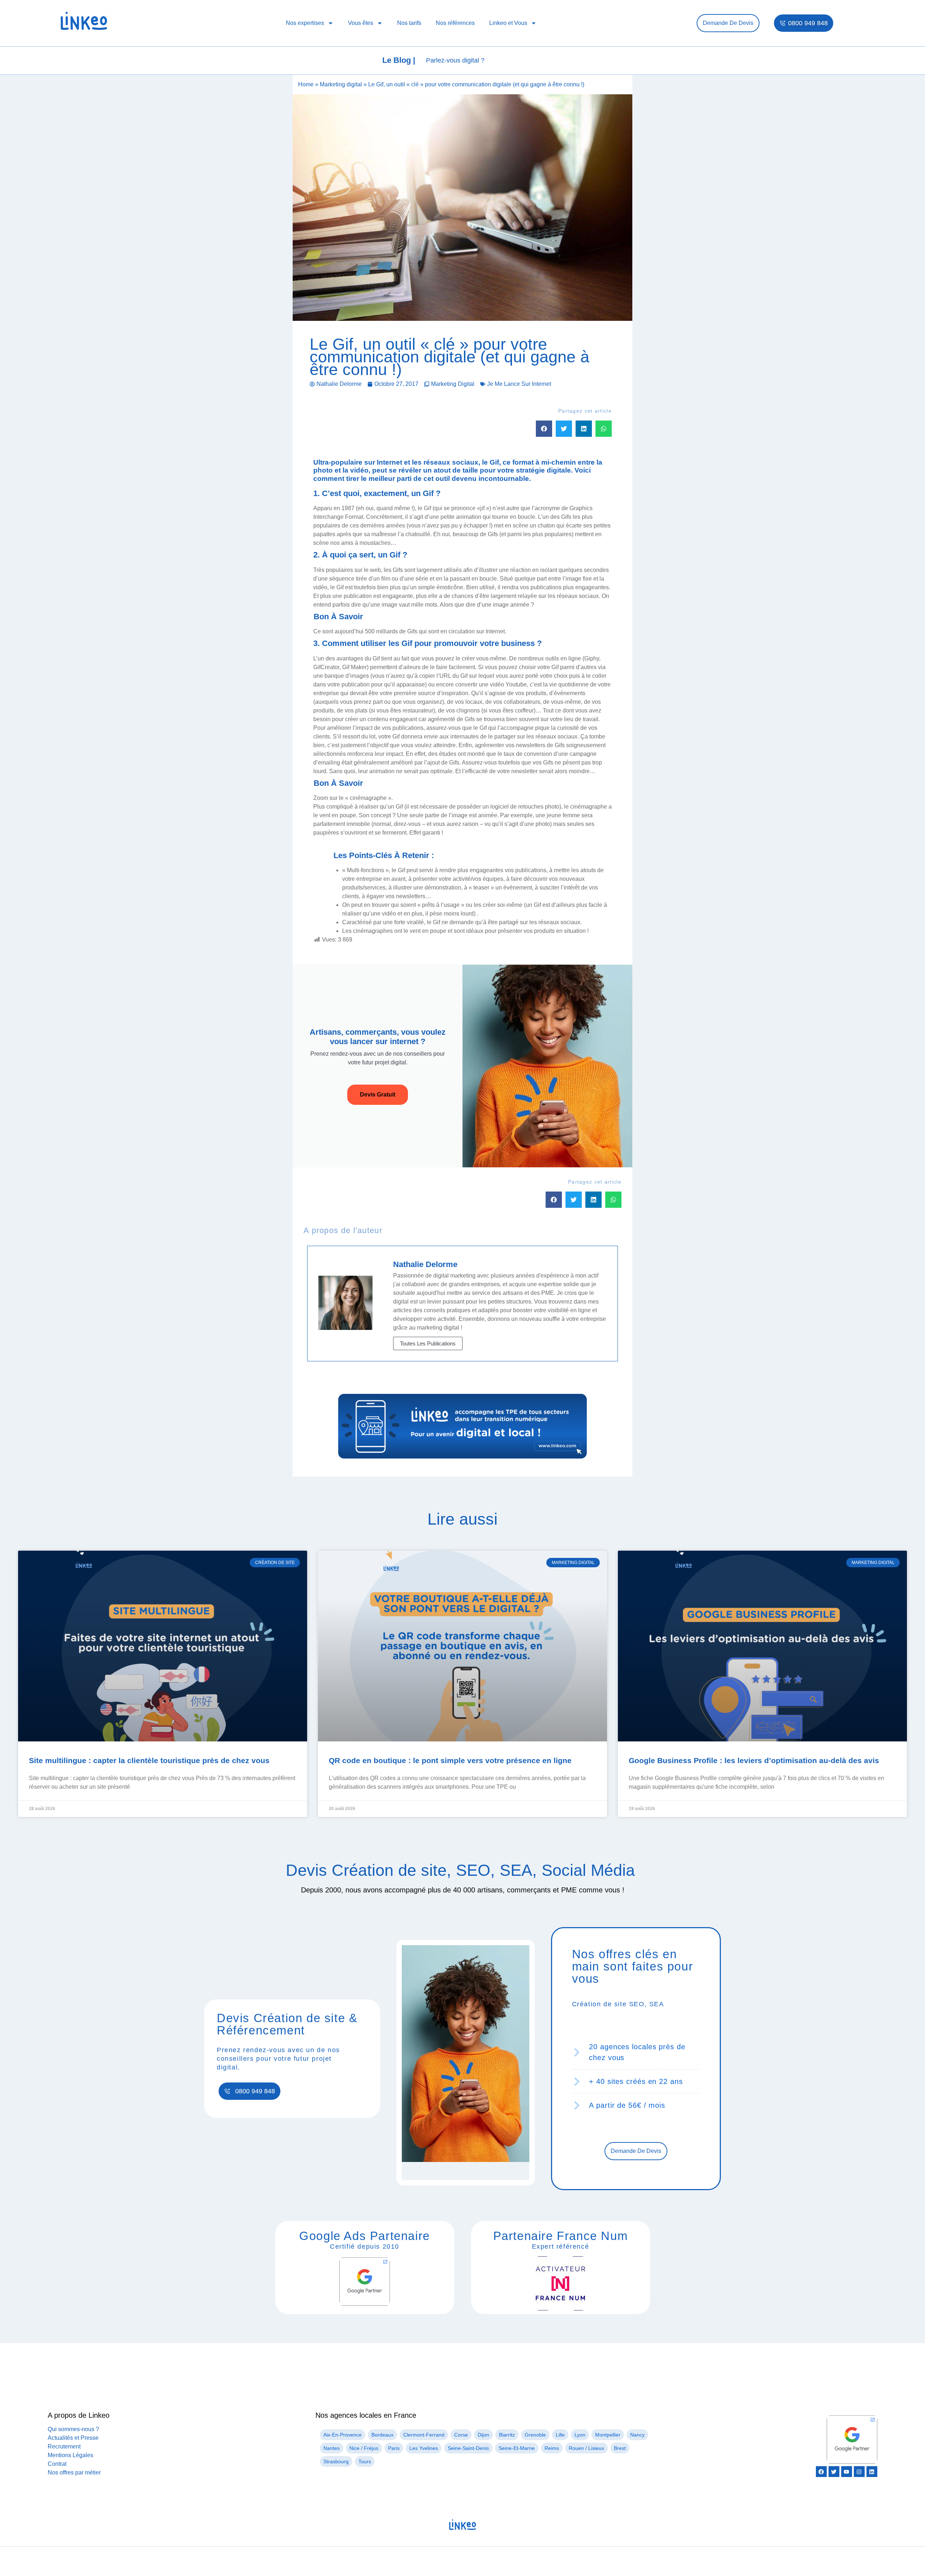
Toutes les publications (428, 1343)
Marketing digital (341, 84)
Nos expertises (305, 23)
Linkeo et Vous (508, 23)
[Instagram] (859, 2472)
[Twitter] (834, 2472)
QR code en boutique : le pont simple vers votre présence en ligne (450, 1760)
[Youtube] (847, 2472)
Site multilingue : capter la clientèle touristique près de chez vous (149, 1760)
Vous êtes (361, 23)
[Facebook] (821, 2472)
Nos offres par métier (74, 2472)
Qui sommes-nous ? (73, 2429)
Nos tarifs (409, 23)
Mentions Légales (70, 2455)
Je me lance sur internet (519, 384)
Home (306, 84)
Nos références (455, 23)
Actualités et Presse (73, 2438)
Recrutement (64, 2446)
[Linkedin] (872, 2472)
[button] (544, 429)
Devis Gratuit (378, 1095)
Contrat (57, 2464)
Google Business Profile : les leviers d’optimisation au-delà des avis (754, 1760)
